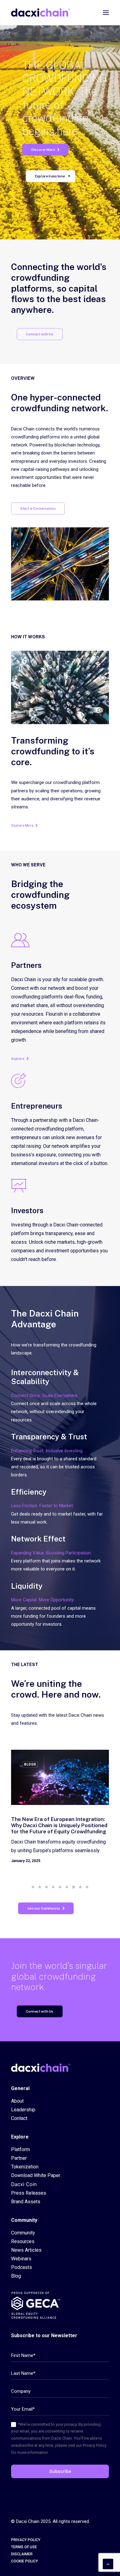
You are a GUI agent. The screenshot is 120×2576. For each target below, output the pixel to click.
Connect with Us (40, 334)
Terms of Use (24, 2547)
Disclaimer (22, 2554)
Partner (19, 2158)
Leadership (23, 2110)
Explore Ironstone (50, 176)
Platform (20, 2149)
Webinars (21, 2259)
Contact (19, 2118)
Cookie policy (24, 2561)
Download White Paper (36, 2175)
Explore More (22, 825)
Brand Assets (26, 2202)
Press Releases (29, 2193)
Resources (23, 2241)
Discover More (43, 150)
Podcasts (22, 2267)
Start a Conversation (38, 508)
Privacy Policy (26, 2540)
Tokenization (25, 2167)
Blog (16, 2276)
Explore (18, 1059)
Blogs (30, 1764)
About (17, 2101)
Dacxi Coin (24, 2184)
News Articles (26, 2250)
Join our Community (44, 1908)
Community (23, 2233)
